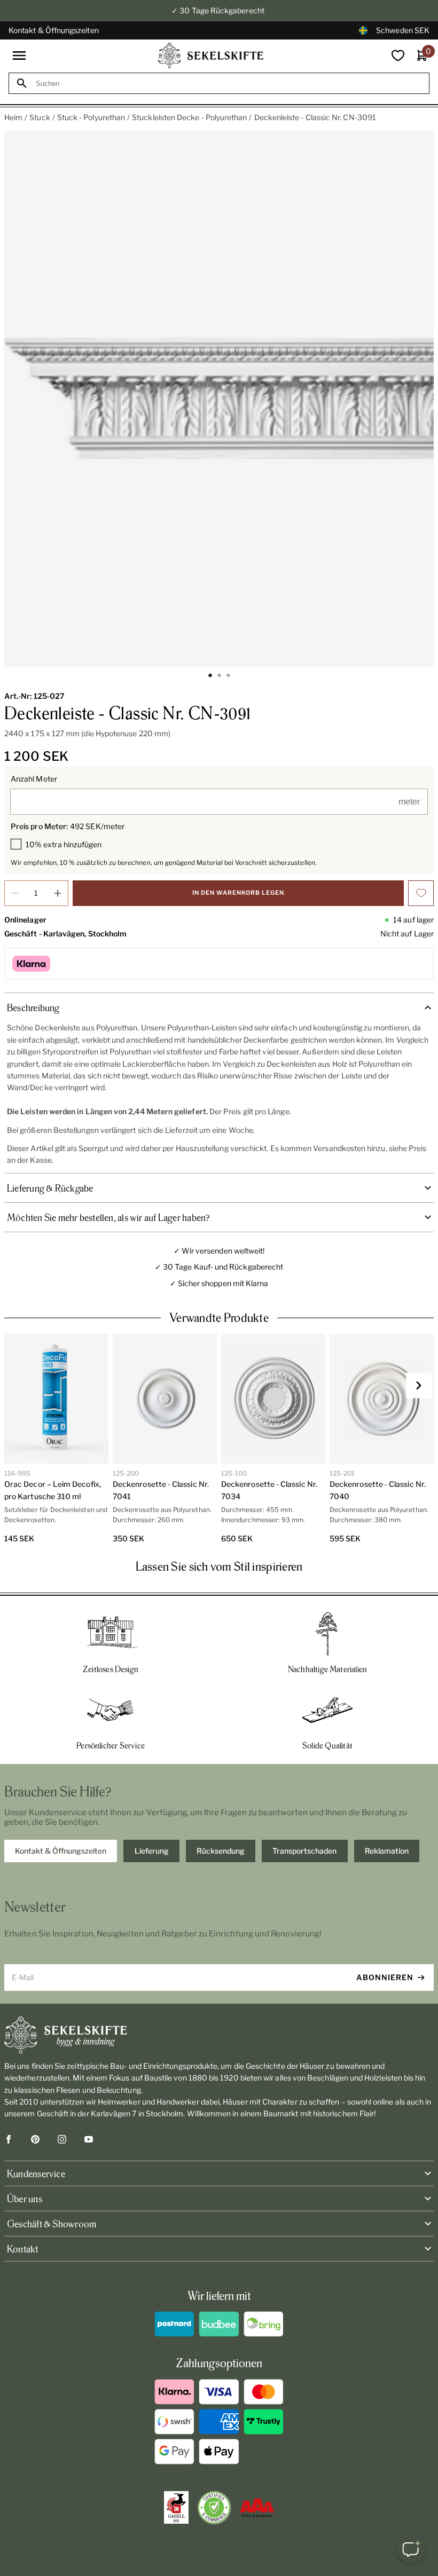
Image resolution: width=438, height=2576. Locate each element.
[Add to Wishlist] (421, 893)
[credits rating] (257, 2508)
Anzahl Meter (34, 779)
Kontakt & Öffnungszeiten (54, 30)
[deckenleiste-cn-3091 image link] (219, 399)
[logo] (211, 56)
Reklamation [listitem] (387, 1851)
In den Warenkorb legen (238, 893)
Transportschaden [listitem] (304, 1851)
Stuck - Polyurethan (91, 117)
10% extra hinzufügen (64, 844)
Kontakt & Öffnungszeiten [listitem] (61, 1851)
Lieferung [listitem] (152, 1851)
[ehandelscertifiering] (214, 2508)
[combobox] (229, 84)
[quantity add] (58, 893)
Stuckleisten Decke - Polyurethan (189, 117)
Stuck (40, 117)
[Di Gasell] (176, 2508)
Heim (13, 117)
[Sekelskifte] (219, 2035)
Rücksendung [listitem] (221, 1851)
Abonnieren (385, 1977)
